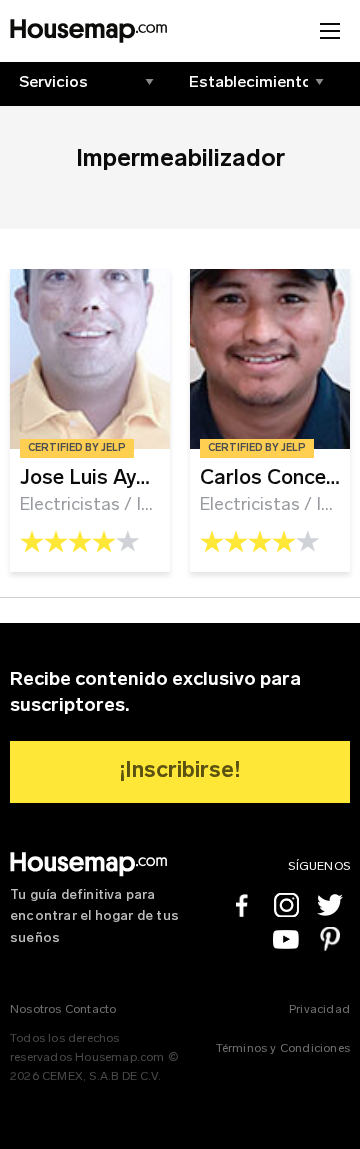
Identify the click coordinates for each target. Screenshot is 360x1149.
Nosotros (36, 1010)
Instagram (286, 905)
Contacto (91, 1010)
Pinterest (330, 939)
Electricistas (70, 505)
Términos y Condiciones (283, 1049)
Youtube (286, 939)
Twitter (330, 905)
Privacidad (319, 1010)
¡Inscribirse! (180, 771)
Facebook (242, 905)
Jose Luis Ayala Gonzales (141, 478)
